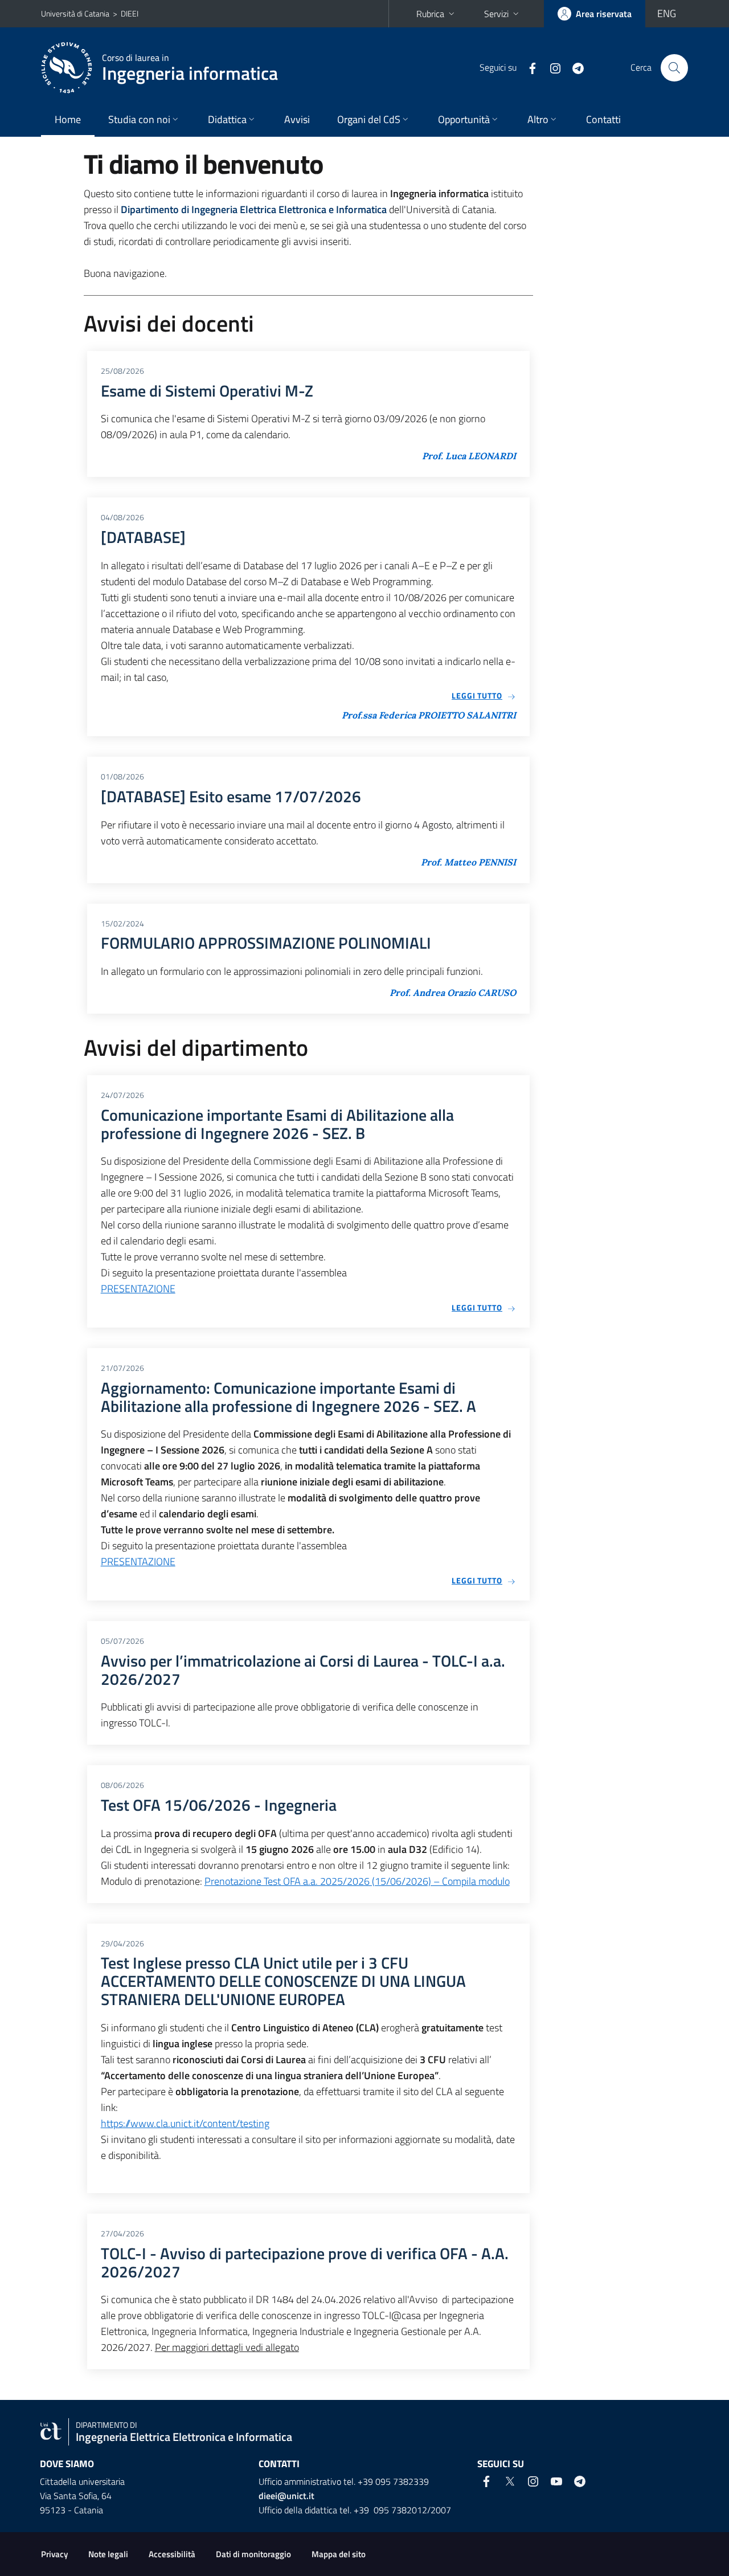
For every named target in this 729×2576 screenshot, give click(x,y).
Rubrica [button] (430, 14)
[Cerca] (674, 68)
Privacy (54, 2554)
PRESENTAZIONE (138, 1289)
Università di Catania (75, 13)
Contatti (603, 119)
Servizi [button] (496, 14)
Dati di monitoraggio (253, 2554)
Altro (538, 119)
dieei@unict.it (286, 2496)
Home (68, 119)
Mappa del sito (339, 2554)
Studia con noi (139, 119)
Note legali (108, 2554)
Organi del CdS (369, 119)
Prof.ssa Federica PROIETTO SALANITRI (429, 715)
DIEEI (130, 13)
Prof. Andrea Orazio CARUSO (453, 993)
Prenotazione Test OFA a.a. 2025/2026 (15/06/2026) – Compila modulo (357, 1881)
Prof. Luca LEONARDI (469, 456)
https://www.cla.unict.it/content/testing (185, 2123)
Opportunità (464, 119)
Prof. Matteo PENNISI (468, 862)
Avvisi (297, 119)
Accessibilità (172, 2554)
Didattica (227, 119)
